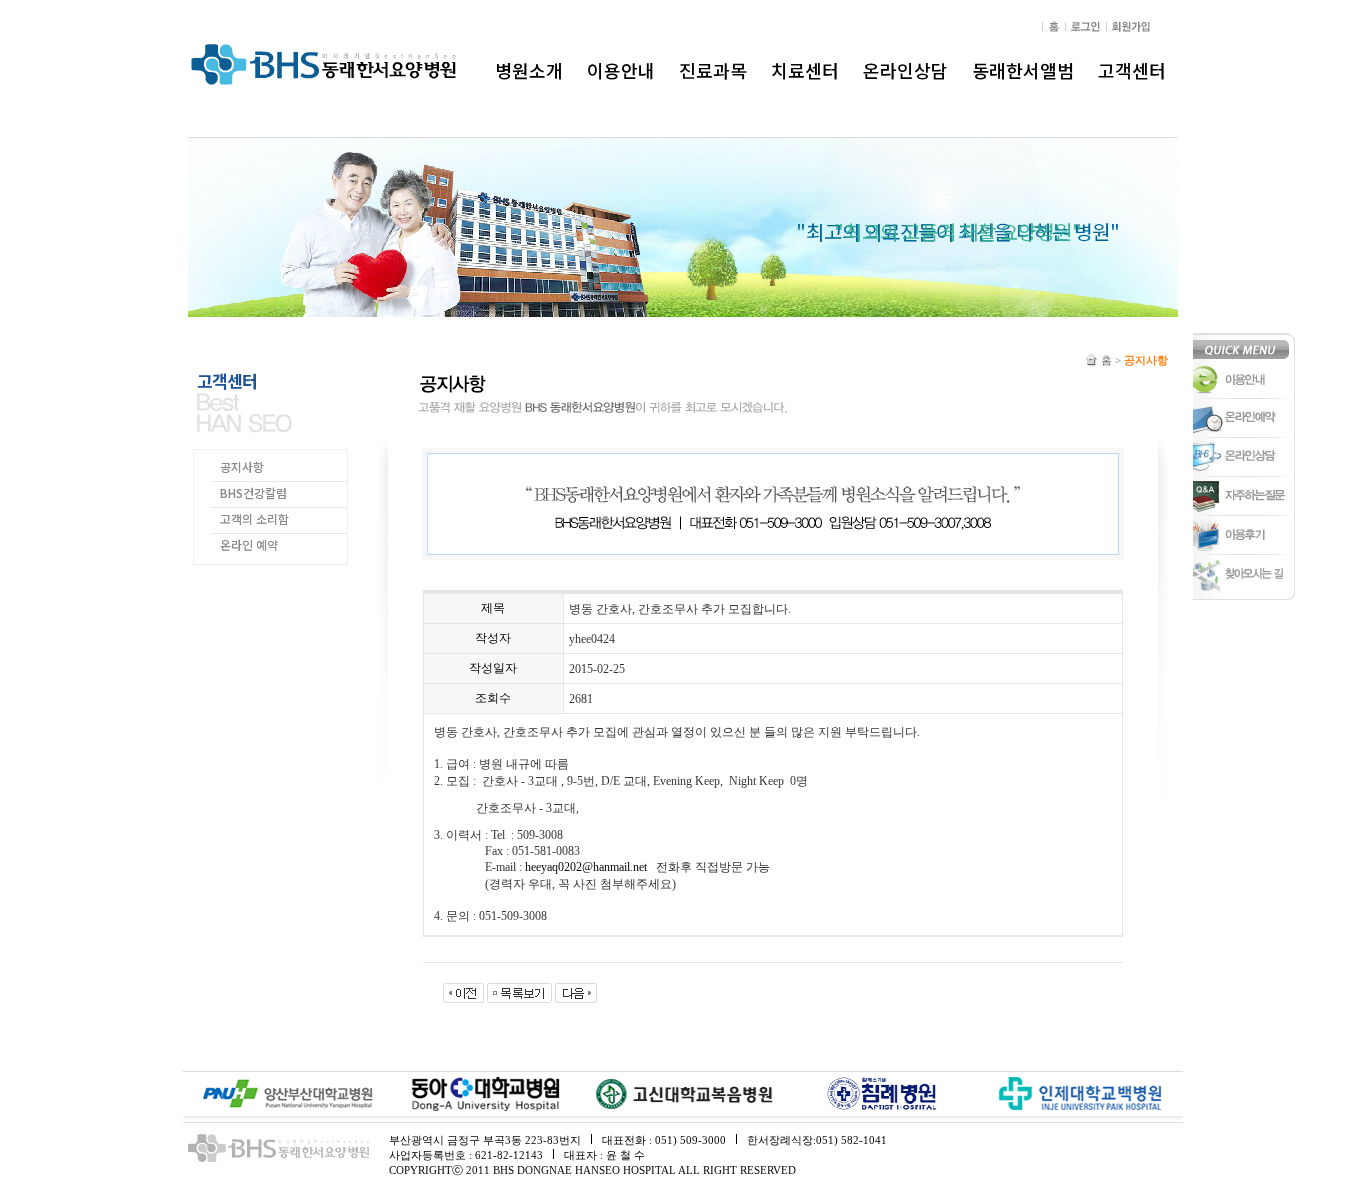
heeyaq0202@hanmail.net (586, 867)
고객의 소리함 (254, 518)
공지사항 (242, 466)
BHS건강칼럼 (253, 492)
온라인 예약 (249, 544)
